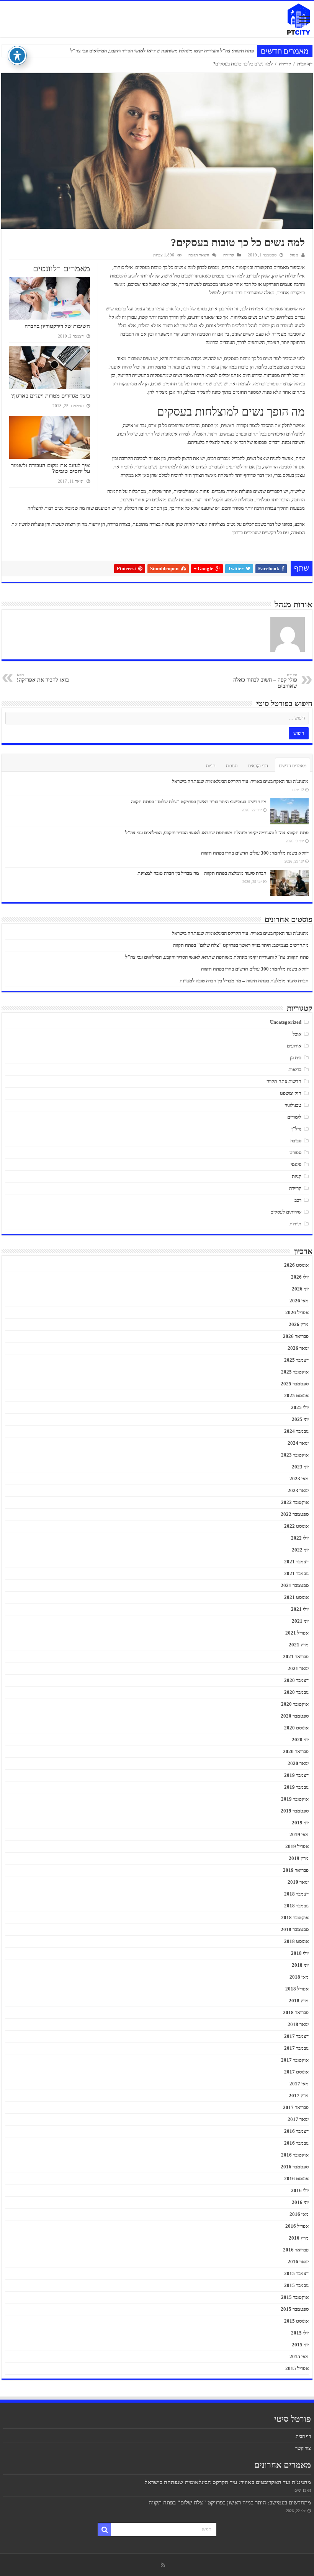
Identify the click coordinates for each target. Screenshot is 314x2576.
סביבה (296, 1141)
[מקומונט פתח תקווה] (157, 19)
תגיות (211, 766)
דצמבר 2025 (296, 1360)
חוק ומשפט (291, 1093)
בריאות (295, 1069)
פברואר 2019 (296, 1870)
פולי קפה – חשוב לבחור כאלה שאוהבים (265, 681)
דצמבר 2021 (296, 1562)
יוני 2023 (300, 1467)
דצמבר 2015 (296, 2273)
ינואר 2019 (298, 1882)
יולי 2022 (300, 1538)
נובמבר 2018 (296, 1906)
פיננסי (296, 1164)
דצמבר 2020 (296, 1680)
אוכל (297, 1034)
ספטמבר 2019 (295, 1811)
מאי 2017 (299, 2084)
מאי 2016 (299, 2214)
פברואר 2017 (296, 2107)
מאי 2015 (299, 2357)
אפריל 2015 (297, 2368)
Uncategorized (286, 1022)
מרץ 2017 (299, 2096)
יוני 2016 (300, 2202)
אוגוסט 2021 (296, 1597)
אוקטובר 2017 (295, 2060)
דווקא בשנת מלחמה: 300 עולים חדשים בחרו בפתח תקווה (200, 51)
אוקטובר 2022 (295, 1502)
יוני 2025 (300, 1419)
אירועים (294, 1046)
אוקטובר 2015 (295, 2297)
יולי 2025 (300, 1407)
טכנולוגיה (293, 1105)
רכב (298, 1200)
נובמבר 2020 (296, 1692)
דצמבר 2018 (296, 1894)
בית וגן (296, 1058)
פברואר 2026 (296, 1336)
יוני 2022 (300, 1550)
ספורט (295, 1153)
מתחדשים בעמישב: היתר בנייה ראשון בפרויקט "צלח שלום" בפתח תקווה (199, 802)
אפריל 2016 (297, 2226)
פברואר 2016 (296, 2250)
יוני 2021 (300, 1621)
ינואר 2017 (298, 2119)
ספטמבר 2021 (295, 1585)
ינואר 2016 (298, 2262)
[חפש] (105, 2530)
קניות (297, 1176)
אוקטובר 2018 (295, 1918)
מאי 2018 (299, 1977)
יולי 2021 (300, 1609)
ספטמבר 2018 (295, 1929)
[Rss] (163, 2565)
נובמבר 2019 (296, 1787)
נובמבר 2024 (296, 1431)
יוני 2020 (300, 1740)
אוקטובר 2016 (295, 2155)
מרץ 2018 (299, 2001)
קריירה (285, 64)
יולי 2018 (300, 1953)
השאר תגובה (199, 255)
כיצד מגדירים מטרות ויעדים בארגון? (51, 396)
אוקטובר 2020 (295, 1704)
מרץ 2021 (299, 1645)
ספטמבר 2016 (295, 2167)
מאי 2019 (299, 1835)
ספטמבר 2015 (295, 2309)
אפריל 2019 (297, 1846)
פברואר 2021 (296, 1657)
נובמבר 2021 (296, 1573)
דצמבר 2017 (296, 2036)
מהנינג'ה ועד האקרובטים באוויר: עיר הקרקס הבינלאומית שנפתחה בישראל (240, 781)
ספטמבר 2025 (295, 1384)
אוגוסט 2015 (296, 2321)
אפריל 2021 (297, 1633)
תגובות (232, 766)
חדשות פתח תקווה (284, 1081)
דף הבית (305, 64)
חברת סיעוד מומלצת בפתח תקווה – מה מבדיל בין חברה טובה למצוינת (202, 873)
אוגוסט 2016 (296, 2179)
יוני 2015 (300, 2345)
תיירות (295, 1224)
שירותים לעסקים (286, 1212)
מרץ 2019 (299, 1858)
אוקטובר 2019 (295, 1799)
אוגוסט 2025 (296, 1396)
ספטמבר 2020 (295, 1716)
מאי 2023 (299, 1479)
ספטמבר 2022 (295, 1514)
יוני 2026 (300, 1289)
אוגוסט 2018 (296, 1941)
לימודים (294, 1117)
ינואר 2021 (298, 1668)
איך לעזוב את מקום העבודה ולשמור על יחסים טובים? (51, 468)
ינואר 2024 (298, 1443)
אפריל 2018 (297, 1989)
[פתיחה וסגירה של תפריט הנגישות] (17, 55)
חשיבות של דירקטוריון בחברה (57, 326)
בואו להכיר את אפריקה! (43, 678)
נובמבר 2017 (296, 2048)
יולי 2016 (300, 2190)
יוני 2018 (300, 1965)
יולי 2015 (300, 2333)
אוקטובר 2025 (295, 1372)
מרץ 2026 (299, 1324)
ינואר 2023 (298, 1490)
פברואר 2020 (296, 1751)
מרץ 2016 (299, 2238)
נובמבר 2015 (296, 2285)
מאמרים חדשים (293, 766)
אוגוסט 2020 (296, 1728)
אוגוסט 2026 (296, 1265)
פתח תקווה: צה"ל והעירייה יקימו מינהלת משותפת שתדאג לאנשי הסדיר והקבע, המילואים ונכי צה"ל (217, 833)
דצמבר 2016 (296, 2131)
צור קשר (303, 2448)
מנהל (294, 255)
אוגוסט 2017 (296, 2072)
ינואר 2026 (298, 1348)
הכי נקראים (258, 766)
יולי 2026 (300, 1277)
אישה (128, 425)
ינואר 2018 (298, 2024)
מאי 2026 (299, 1301)
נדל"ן (296, 1129)
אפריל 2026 (297, 1312)
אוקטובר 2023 (295, 1455)
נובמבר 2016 (296, 2143)
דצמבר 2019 (296, 1775)
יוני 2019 (300, 1823)
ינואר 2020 (298, 1763)
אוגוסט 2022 (296, 1526)
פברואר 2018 (296, 2012)
